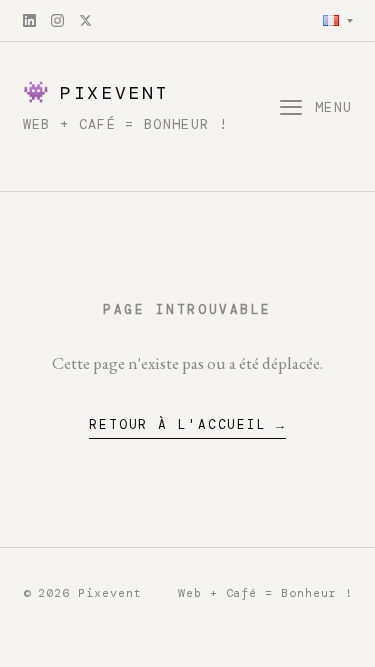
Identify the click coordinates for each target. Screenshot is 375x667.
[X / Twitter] (85, 20)
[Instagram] (57, 20)
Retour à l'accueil (178, 425)
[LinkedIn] (29, 20)
